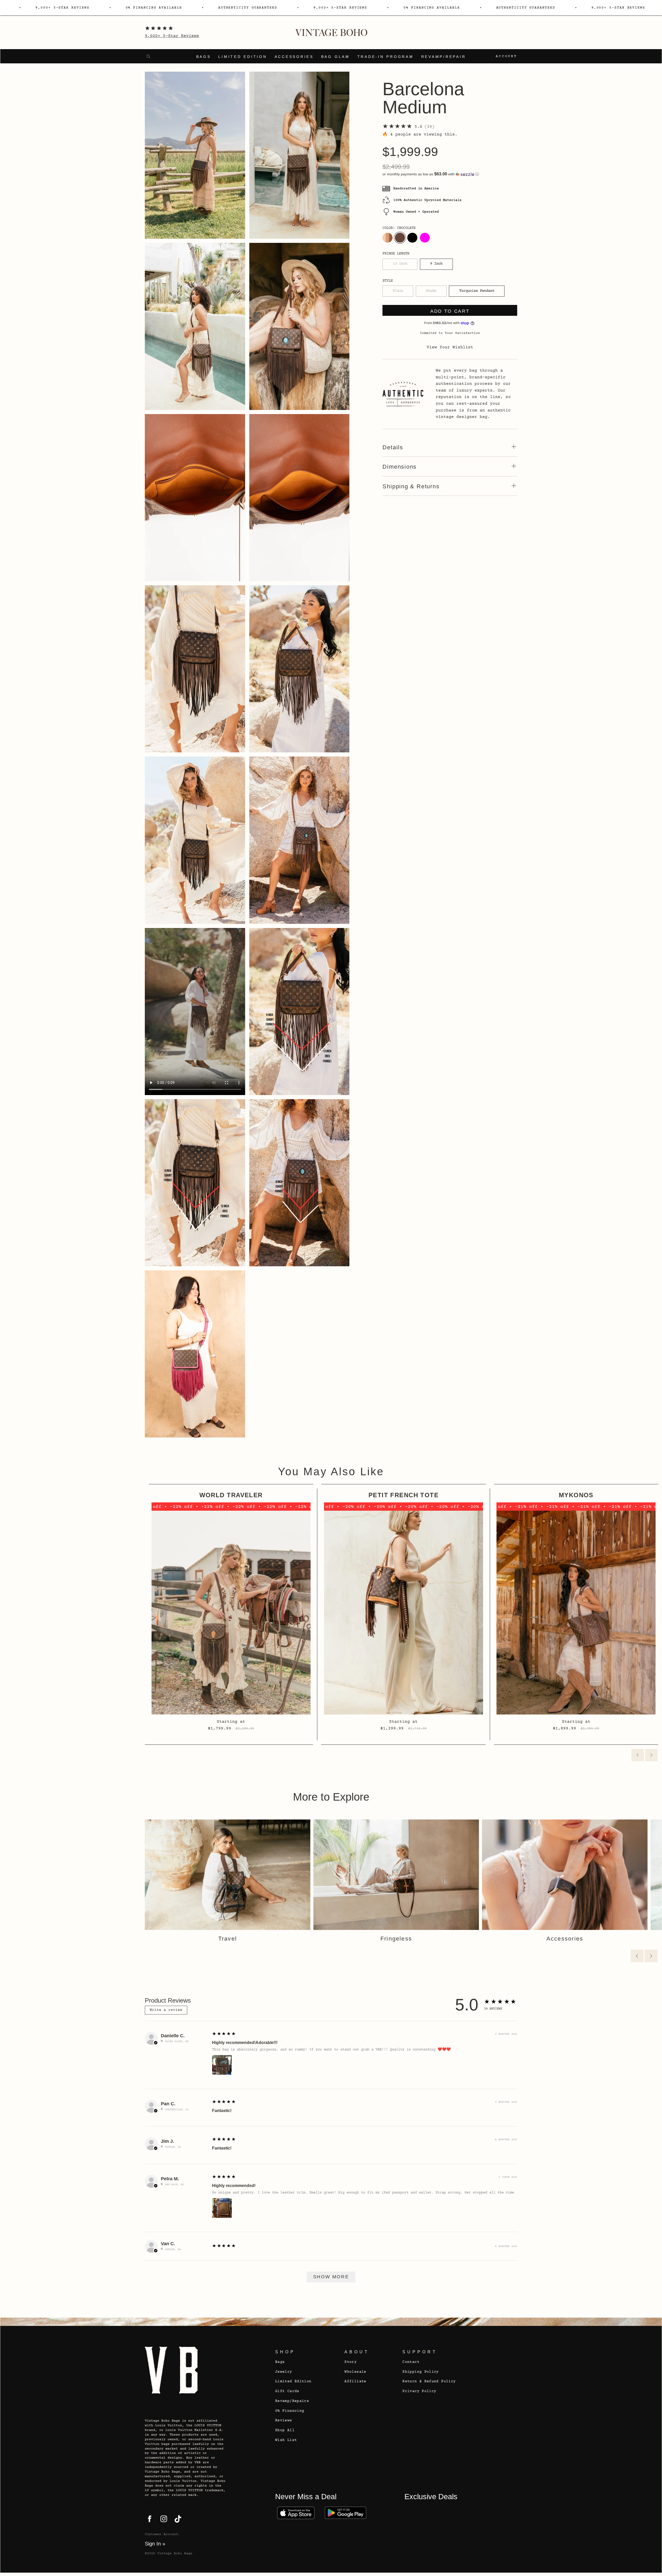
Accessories (294, 57)
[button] (450, 174)
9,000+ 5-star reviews (62, 8)
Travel (228, 1939)
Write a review (166, 2010)
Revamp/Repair (444, 57)
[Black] (412, 238)
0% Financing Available (154, 8)
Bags (204, 57)
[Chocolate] (400, 238)
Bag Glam (336, 57)
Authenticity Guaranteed (248, 8)
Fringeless (396, 1939)
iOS (296, 2513)
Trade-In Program (386, 57)
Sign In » (155, 2544)
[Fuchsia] (425, 238)
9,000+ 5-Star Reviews (172, 36)
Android (345, 2513)
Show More (331, 2277)
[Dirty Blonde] (387, 238)
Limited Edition (243, 57)
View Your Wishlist (450, 347)
